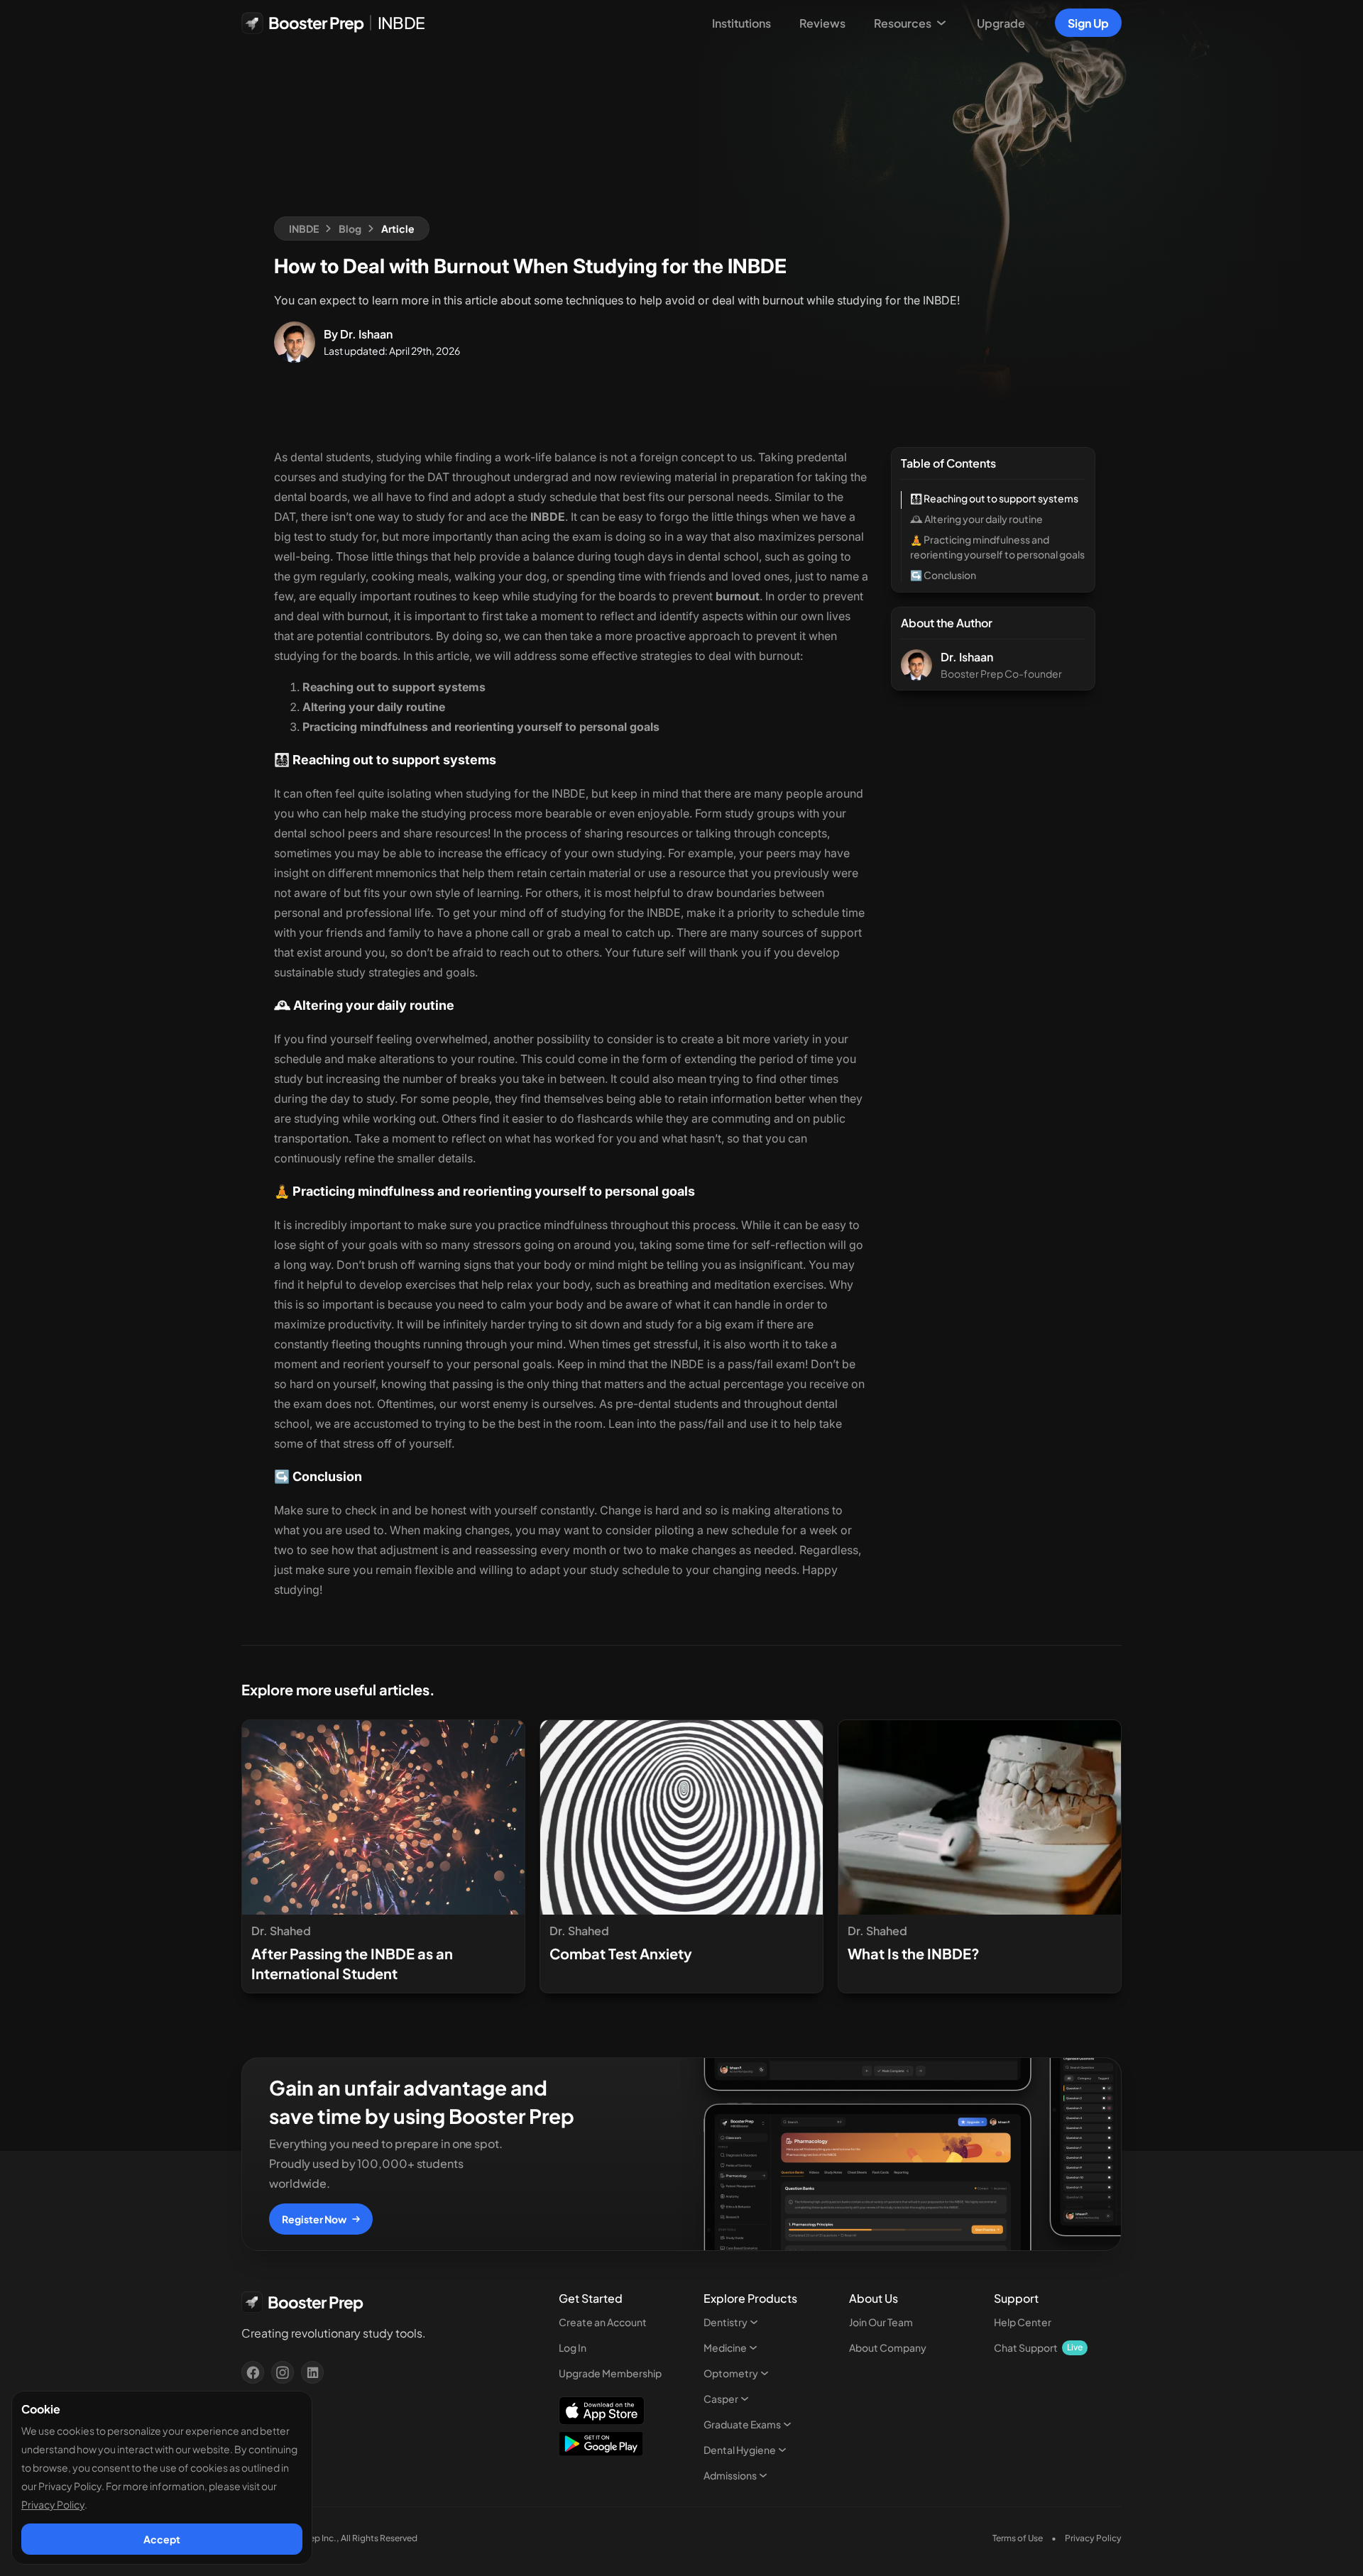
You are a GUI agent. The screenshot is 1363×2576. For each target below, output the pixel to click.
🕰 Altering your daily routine (976, 519)
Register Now (314, 2219)
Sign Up (1088, 23)
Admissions (730, 2475)
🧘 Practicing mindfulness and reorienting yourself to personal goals (997, 547)
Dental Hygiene (740, 2450)
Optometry (731, 2373)
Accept (162, 2539)
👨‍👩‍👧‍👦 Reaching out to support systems (994, 498)
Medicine (725, 2347)
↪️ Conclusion (943, 575)
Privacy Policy (53, 2504)
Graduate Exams (742, 2424)
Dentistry (726, 2322)
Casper (721, 2399)
